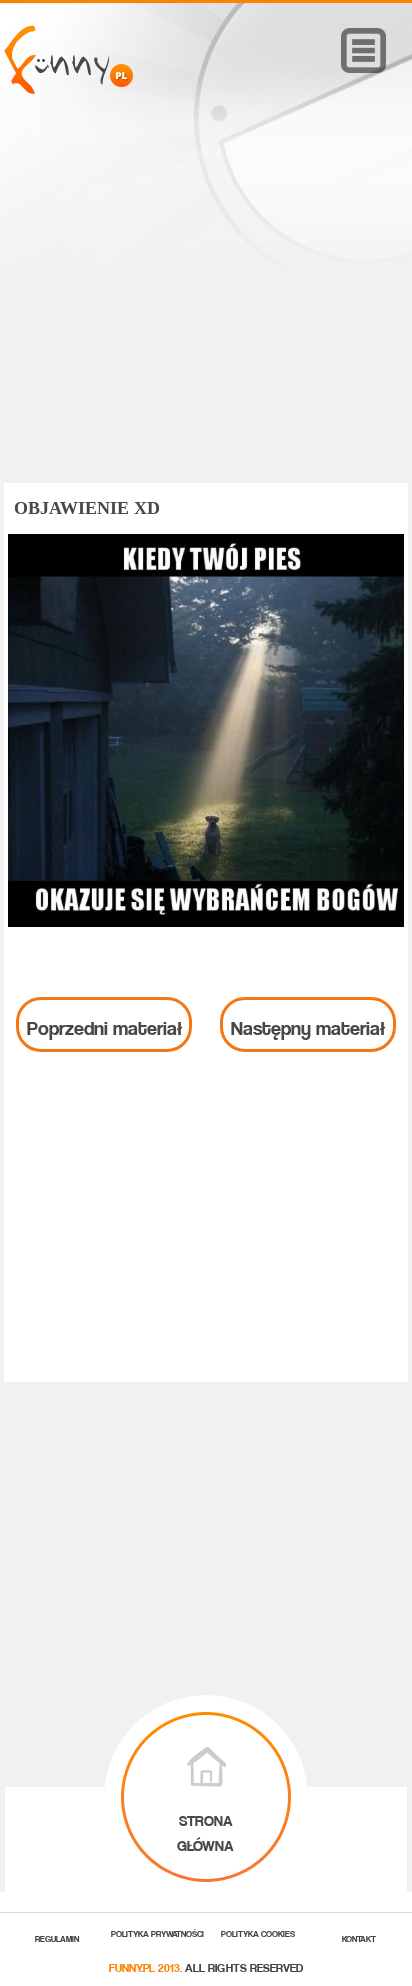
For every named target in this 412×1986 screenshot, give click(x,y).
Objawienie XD (87, 508)
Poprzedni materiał (104, 1024)
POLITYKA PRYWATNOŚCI (157, 1932)
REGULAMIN (57, 1937)
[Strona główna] (68, 88)
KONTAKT (359, 1937)
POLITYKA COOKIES (258, 1932)
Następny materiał (308, 1024)
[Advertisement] (206, 317)
